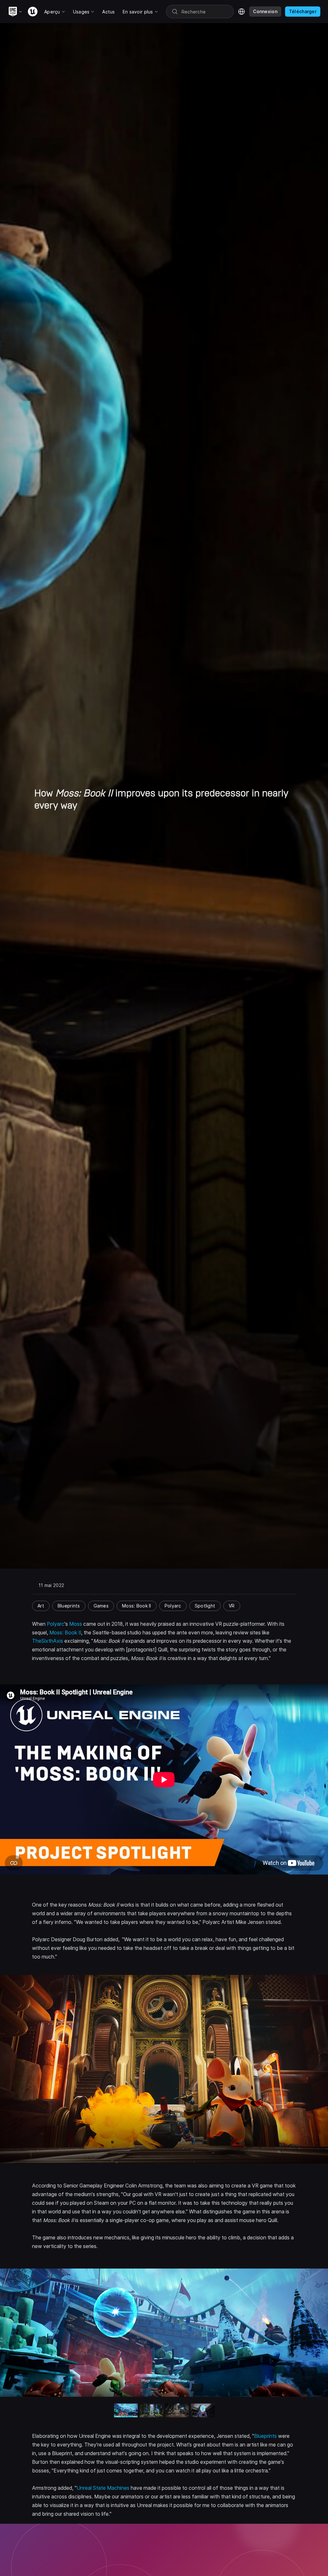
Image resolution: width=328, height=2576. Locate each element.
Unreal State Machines (103, 2488)
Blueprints (265, 2436)
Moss (76, 1624)
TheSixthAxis (48, 1641)
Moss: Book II (65, 1633)
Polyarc (56, 1624)
